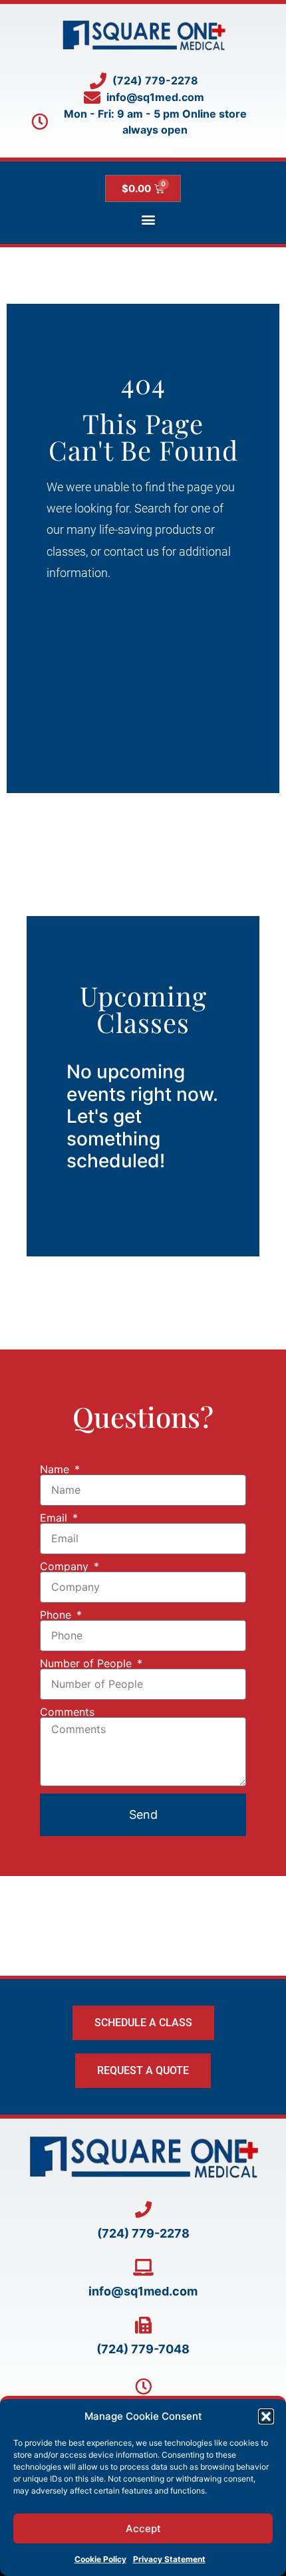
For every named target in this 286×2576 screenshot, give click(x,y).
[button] (266, 2416)
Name (56, 1469)
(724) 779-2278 (143, 2233)
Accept (143, 2528)
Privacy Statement (169, 2559)
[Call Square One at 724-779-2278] (143, 2209)
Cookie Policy (100, 2559)
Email (55, 1518)
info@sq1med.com (143, 2291)
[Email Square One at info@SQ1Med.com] (143, 2267)
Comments (67, 1712)
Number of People (87, 1663)
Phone (57, 1615)
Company (66, 1566)
